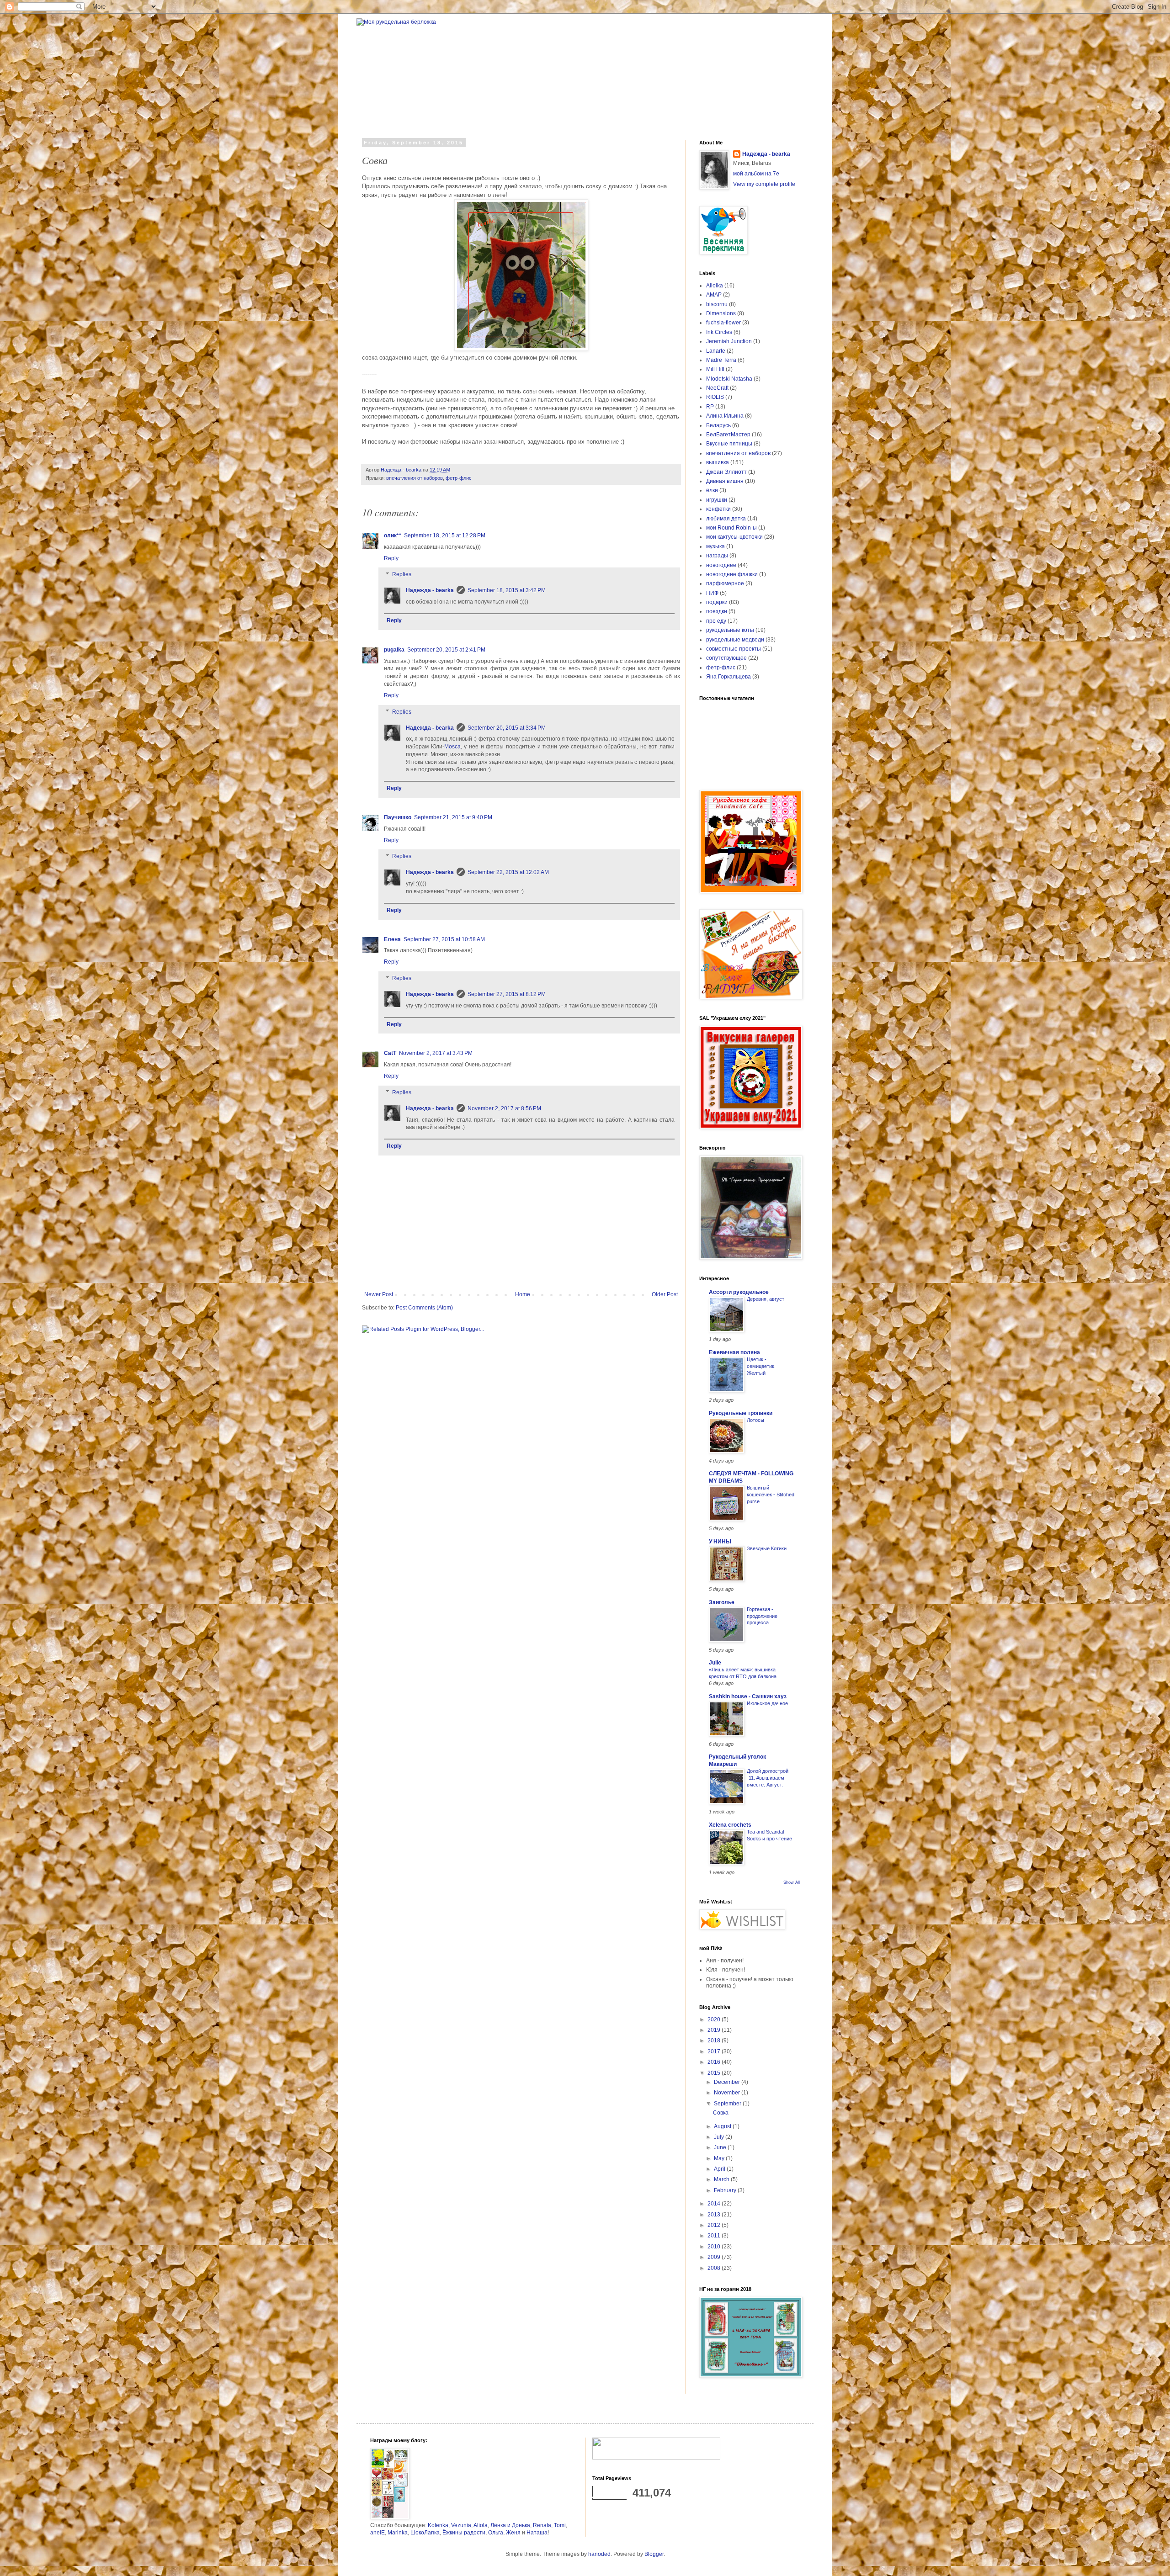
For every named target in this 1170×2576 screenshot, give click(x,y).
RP (710, 407)
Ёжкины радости (464, 2533)
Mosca (452, 747)
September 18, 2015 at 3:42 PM (507, 590)
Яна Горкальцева (729, 677)
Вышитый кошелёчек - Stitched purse (771, 1495)
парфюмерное (725, 583)
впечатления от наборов (415, 478)
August (723, 2126)
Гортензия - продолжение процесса (762, 1616)
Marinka (398, 2533)
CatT (390, 1053)
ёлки (712, 490)
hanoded (599, 2554)
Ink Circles (719, 332)
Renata (542, 2525)
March (722, 2179)
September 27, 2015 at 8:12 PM (507, 994)
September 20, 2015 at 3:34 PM (507, 728)
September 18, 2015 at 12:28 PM (445, 535)
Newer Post (379, 1294)
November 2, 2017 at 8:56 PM (504, 1108)
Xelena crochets (730, 1825)
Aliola (481, 2525)
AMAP (714, 295)
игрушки (717, 500)
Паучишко (398, 817)
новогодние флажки (732, 574)
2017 (715, 2051)
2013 (715, 2215)
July (720, 2137)
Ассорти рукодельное (739, 1292)
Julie (715, 1663)
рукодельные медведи (735, 640)
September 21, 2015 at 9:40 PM (453, 817)
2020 (715, 2019)
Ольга (496, 2533)
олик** (393, 535)
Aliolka (715, 286)
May (720, 2158)
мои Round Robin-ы (731, 528)
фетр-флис (459, 478)
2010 (715, 2247)
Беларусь (718, 425)
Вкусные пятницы (729, 444)
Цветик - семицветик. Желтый (761, 1366)
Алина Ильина (725, 416)
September (728, 2104)
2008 (715, 2268)
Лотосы (755, 1420)
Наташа (537, 2533)
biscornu (717, 304)
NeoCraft (717, 388)
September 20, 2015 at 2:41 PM (446, 650)
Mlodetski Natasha (729, 379)
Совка (721, 2113)
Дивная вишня (725, 481)
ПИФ (712, 593)
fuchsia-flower (723, 323)
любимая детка (726, 519)
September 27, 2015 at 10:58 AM (444, 939)
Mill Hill (715, 369)
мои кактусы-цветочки (734, 537)
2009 (715, 2257)
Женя (513, 2533)
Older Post (665, 1294)
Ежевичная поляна (734, 1352)
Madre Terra (721, 360)
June (721, 2147)
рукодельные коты (730, 630)
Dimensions (721, 313)
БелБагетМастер (728, 435)
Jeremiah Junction (729, 341)
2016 (715, 2062)
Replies (402, 575)
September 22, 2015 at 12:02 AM (508, 872)
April (720, 2169)
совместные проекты (734, 649)
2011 (715, 2236)
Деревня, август (766, 1299)
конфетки (718, 509)
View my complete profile (764, 184)
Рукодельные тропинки (741, 1413)
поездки (717, 611)
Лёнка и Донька (510, 2525)
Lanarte (716, 351)
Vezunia (461, 2525)
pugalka (394, 650)
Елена (392, 939)
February (726, 2190)
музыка (715, 546)
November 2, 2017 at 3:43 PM (436, 1053)
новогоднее (721, 565)
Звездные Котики (767, 1548)
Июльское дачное (767, 1703)
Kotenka (438, 2525)
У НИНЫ (720, 1542)
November (728, 2093)
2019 (715, 2030)
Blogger (654, 2554)
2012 (715, 2225)
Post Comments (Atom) (424, 1308)
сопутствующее (726, 658)
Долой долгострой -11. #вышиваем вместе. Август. (768, 1778)
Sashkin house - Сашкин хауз (748, 1696)
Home (523, 1294)
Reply (391, 558)
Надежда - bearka (430, 590)
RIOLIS (715, 397)
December (728, 2082)
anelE (378, 2533)
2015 (715, 2073)
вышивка (718, 462)
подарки (717, 602)
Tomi (560, 2525)
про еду (716, 621)
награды (717, 556)
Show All (792, 1882)
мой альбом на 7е (756, 174)
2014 (715, 2204)
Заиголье (722, 1602)
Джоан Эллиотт (726, 472)
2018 (715, 2041)
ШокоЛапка (425, 2533)
